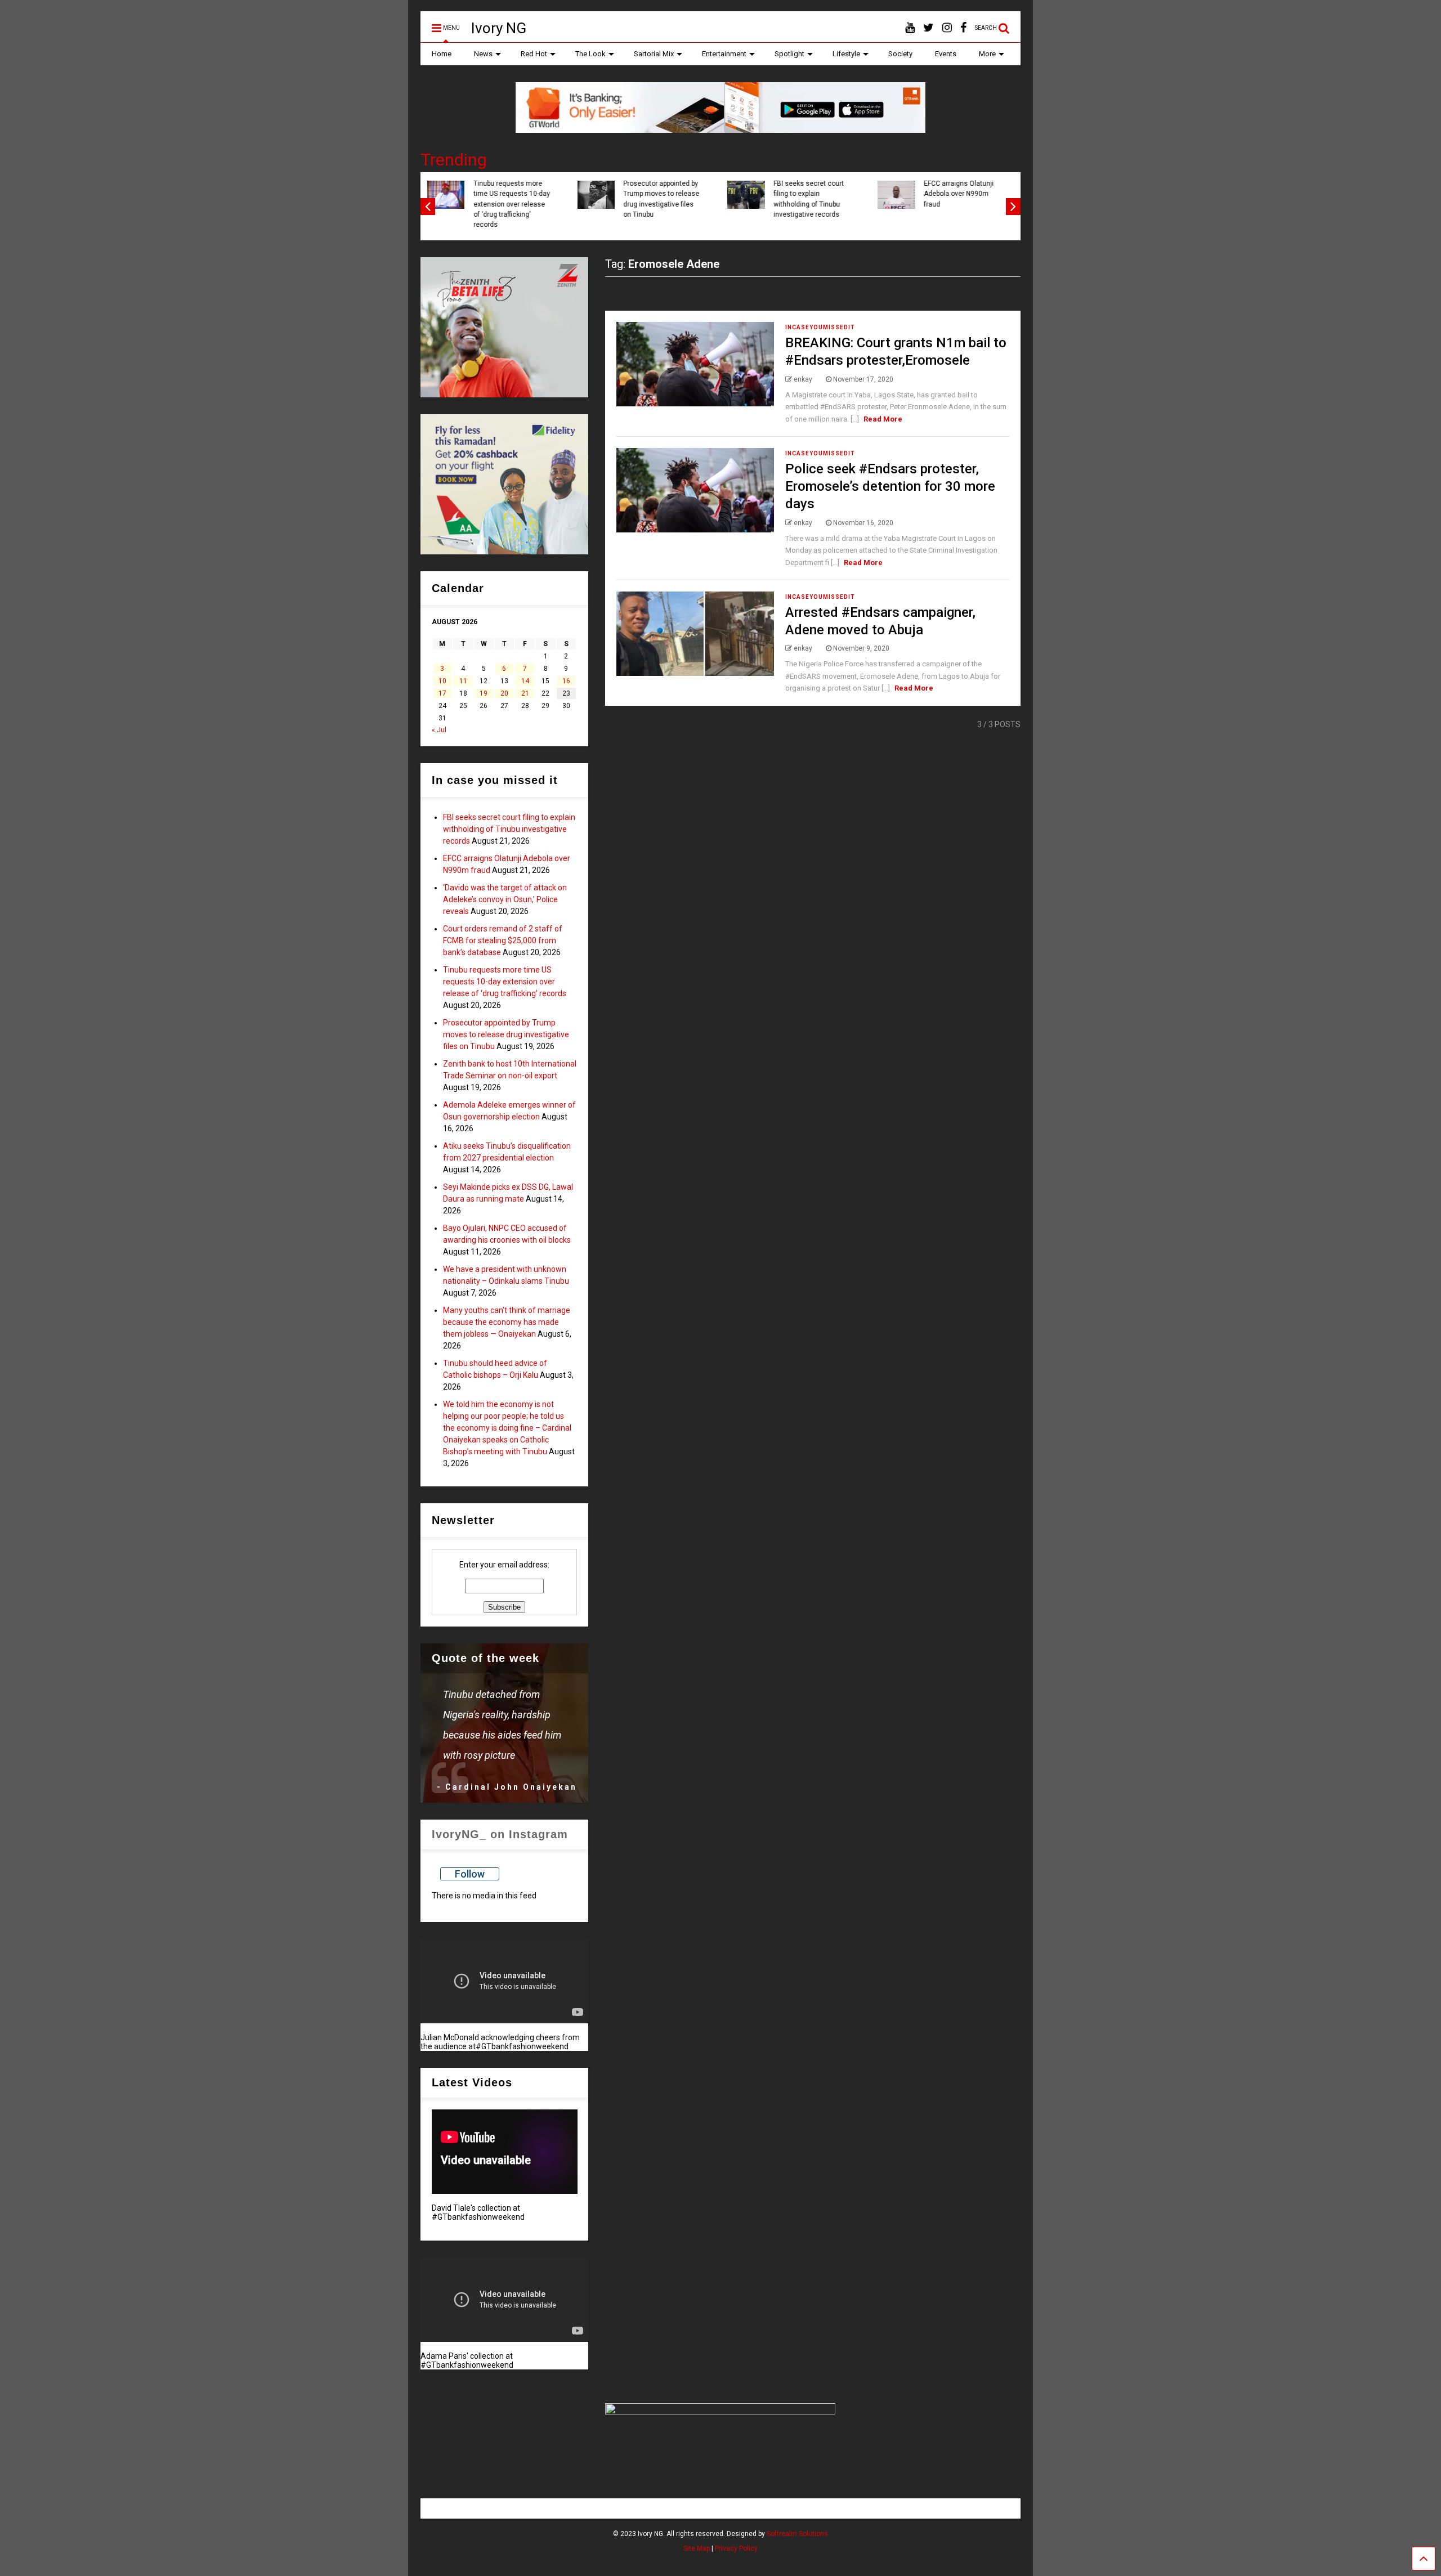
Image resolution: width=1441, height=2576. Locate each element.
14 (525, 681)
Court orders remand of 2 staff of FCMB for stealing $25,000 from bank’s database (711, 199)
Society (900, 54)
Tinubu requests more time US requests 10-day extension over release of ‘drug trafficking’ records (861, 204)
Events (946, 54)
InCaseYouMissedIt (820, 327)
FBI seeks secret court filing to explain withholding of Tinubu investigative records (509, 829)
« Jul (439, 730)
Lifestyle (846, 54)
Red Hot (534, 54)
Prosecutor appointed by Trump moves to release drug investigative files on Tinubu (506, 1034)
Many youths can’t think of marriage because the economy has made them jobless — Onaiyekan (507, 1322)
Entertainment (724, 54)
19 (484, 693)
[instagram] (947, 28)
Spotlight (789, 54)
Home (442, 54)
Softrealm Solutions (797, 2534)
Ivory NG (499, 28)
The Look (590, 54)
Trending (454, 160)
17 (442, 693)
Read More (883, 419)
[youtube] (910, 28)
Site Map (697, 2548)
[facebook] (963, 28)
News (483, 54)
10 (442, 681)
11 (463, 681)
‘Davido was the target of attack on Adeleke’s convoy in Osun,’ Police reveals (561, 199)
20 (504, 693)
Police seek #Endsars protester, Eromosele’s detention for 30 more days (890, 486)
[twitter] (928, 28)
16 (566, 681)
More (987, 54)
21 (525, 693)
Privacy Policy (736, 2548)
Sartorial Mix (654, 54)
